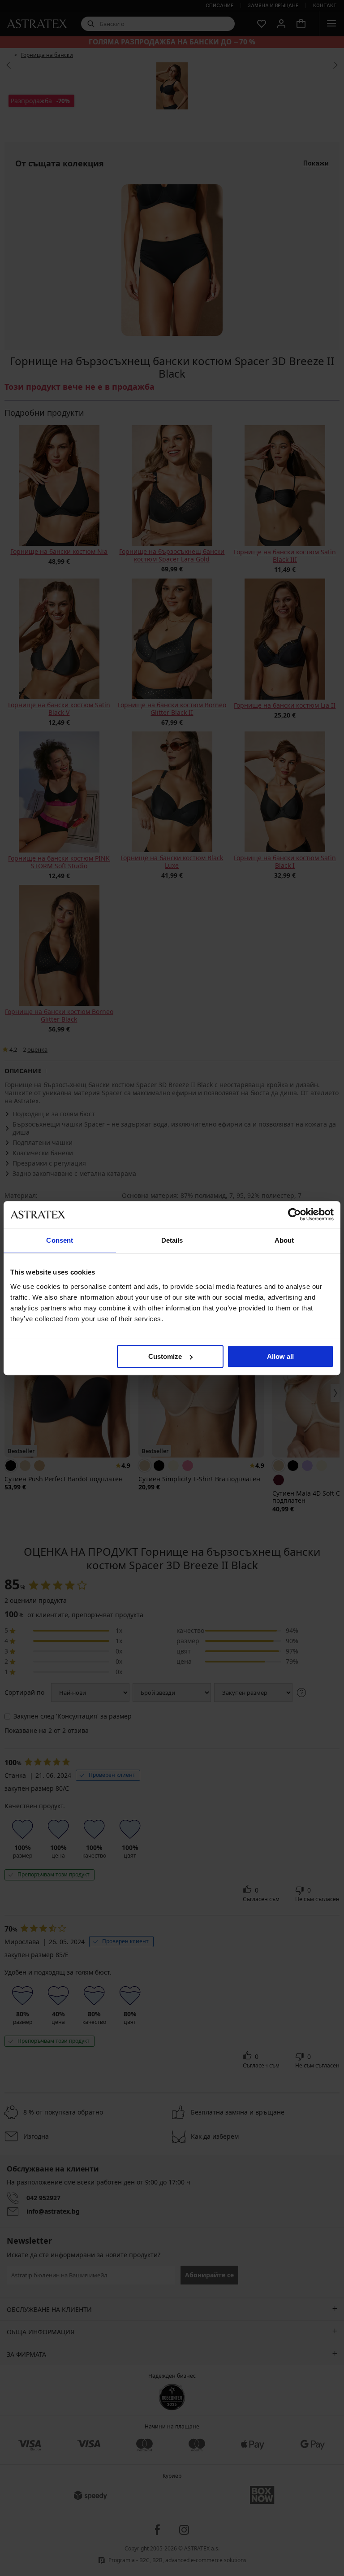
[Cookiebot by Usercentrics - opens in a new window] (295, 1214)
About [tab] (284, 1240)
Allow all (280, 1356)
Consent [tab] (60, 1240)
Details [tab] (172, 1240)
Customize (165, 1356)
